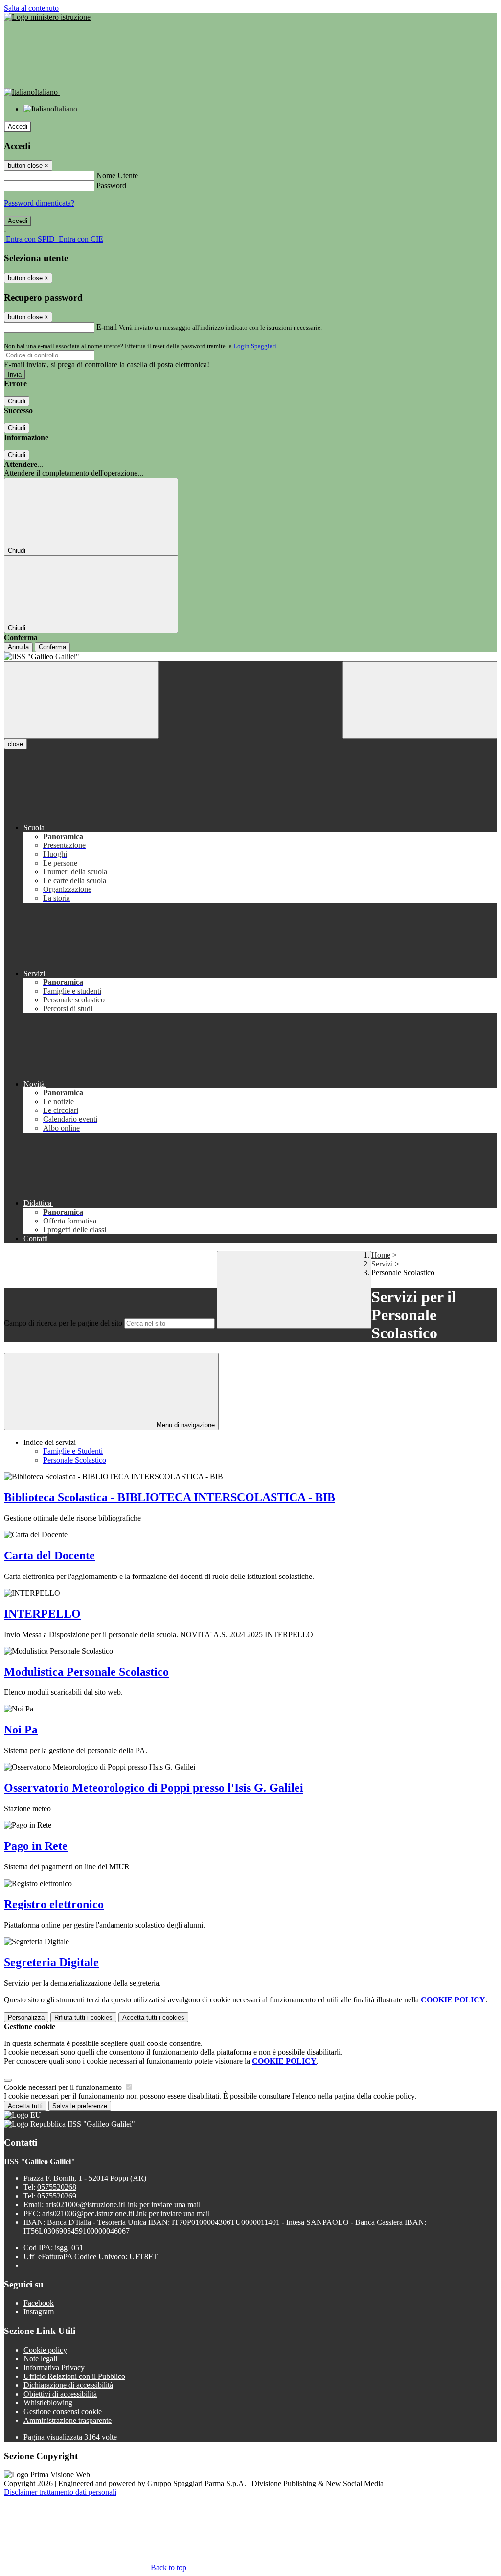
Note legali (40, 2359)
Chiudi (17, 401)
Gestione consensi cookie (63, 2411)
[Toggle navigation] (81, 700)
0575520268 (57, 2187)
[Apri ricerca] (420, 700)
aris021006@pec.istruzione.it (126, 2213)
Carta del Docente (49, 1555)
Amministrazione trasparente (68, 2420)
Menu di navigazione (185, 1425)
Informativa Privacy (54, 2367)
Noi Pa (21, 1730)
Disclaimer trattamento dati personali (60, 2492)
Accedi (18, 126)
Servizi (382, 1264)
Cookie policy (45, 2350)
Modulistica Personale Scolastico (86, 1672)
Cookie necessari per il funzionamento (64, 2087)
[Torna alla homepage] (250, 657)
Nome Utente (117, 175)
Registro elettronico (54, 1904)
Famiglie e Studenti (73, 1451)
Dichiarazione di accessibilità (68, 2385)
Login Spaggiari (255, 346)
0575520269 (57, 2196)
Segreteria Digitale (51, 1962)
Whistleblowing (48, 2403)
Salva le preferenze (80, 2106)
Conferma (52, 647)
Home (381, 1255)
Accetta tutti (153, 2017)
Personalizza (26, 2017)
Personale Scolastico (75, 1460)
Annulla (18, 647)
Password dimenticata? (39, 203)
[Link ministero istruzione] (47, 17)
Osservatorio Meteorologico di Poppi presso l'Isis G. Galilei (154, 1788)
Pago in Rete (36, 1846)
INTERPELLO (42, 1614)
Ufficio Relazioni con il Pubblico (74, 2376)
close (15, 744)
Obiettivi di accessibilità (60, 2394)
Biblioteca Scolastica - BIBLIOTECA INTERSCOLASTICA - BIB (170, 1497)
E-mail (107, 327)
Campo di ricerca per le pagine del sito (63, 1323)
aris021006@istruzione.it (123, 2205)
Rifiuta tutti (83, 2017)
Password (111, 186)
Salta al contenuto (31, 8)
